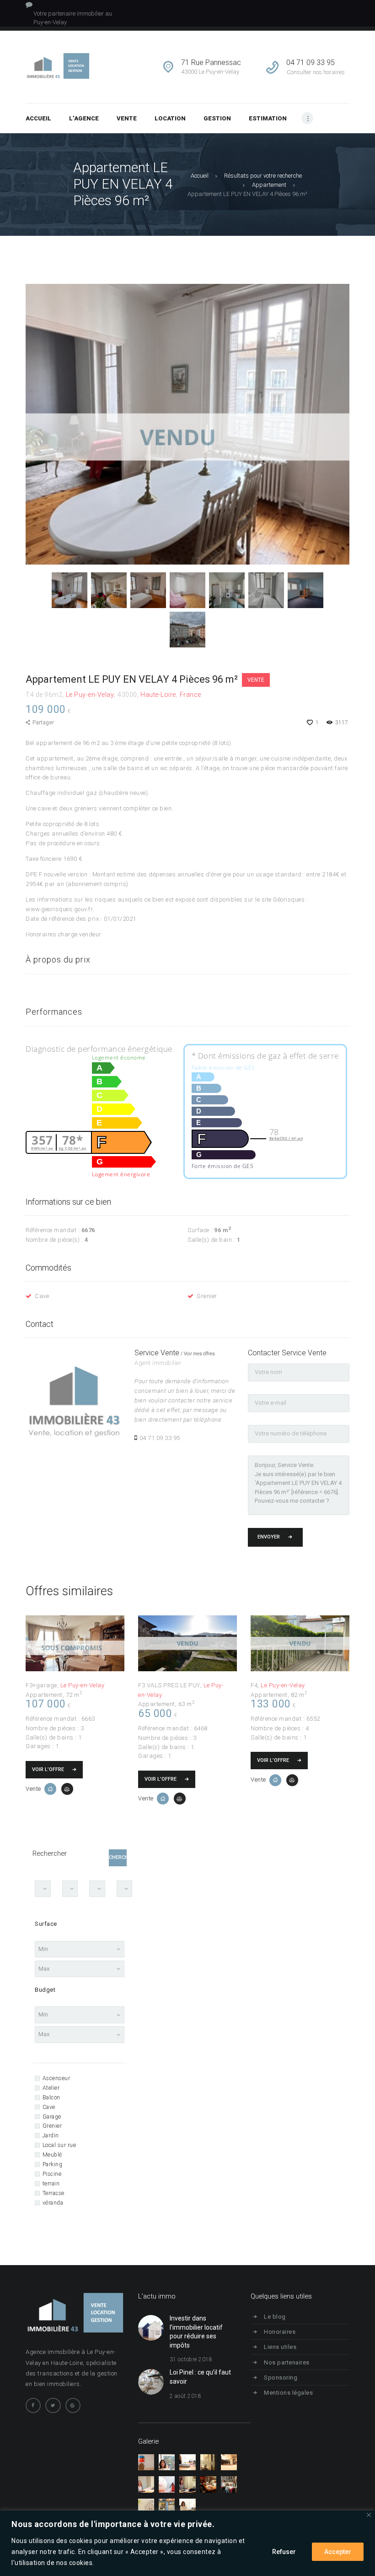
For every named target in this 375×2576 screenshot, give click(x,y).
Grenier (207, 1296)
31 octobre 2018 (191, 2359)
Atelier (51, 2088)
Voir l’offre (48, 1769)
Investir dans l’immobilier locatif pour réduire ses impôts (196, 2332)
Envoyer (269, 1537)
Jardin (51, 2136)
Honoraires (280, 2332)
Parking (52, 2164)
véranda (53, 2203)
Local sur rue (59, 2145)
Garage (52, 2117)
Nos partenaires (287, 2362)
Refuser (284, 2552)
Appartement (269, 185)
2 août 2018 (186, 2396)
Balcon (51, 2098)
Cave (42, 1296)
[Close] (369, 2515)
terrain (51, 2184)
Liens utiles (280, 2347)
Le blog (275, 2317)
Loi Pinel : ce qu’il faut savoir (200, 2377)
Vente (256, 680)
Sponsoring (281, 2378)
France (190, 695)
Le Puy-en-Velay (90, 695)
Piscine (52, 2174)
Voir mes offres (199, 1354)
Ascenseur (56, 2078)
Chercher (118, 1857)
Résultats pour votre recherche (263, 176)
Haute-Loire (158, 695)
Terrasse (54, 2193)
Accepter (338, 2552)
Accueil (200, 176)
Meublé (52, 2155)
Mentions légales (288, 2393)
